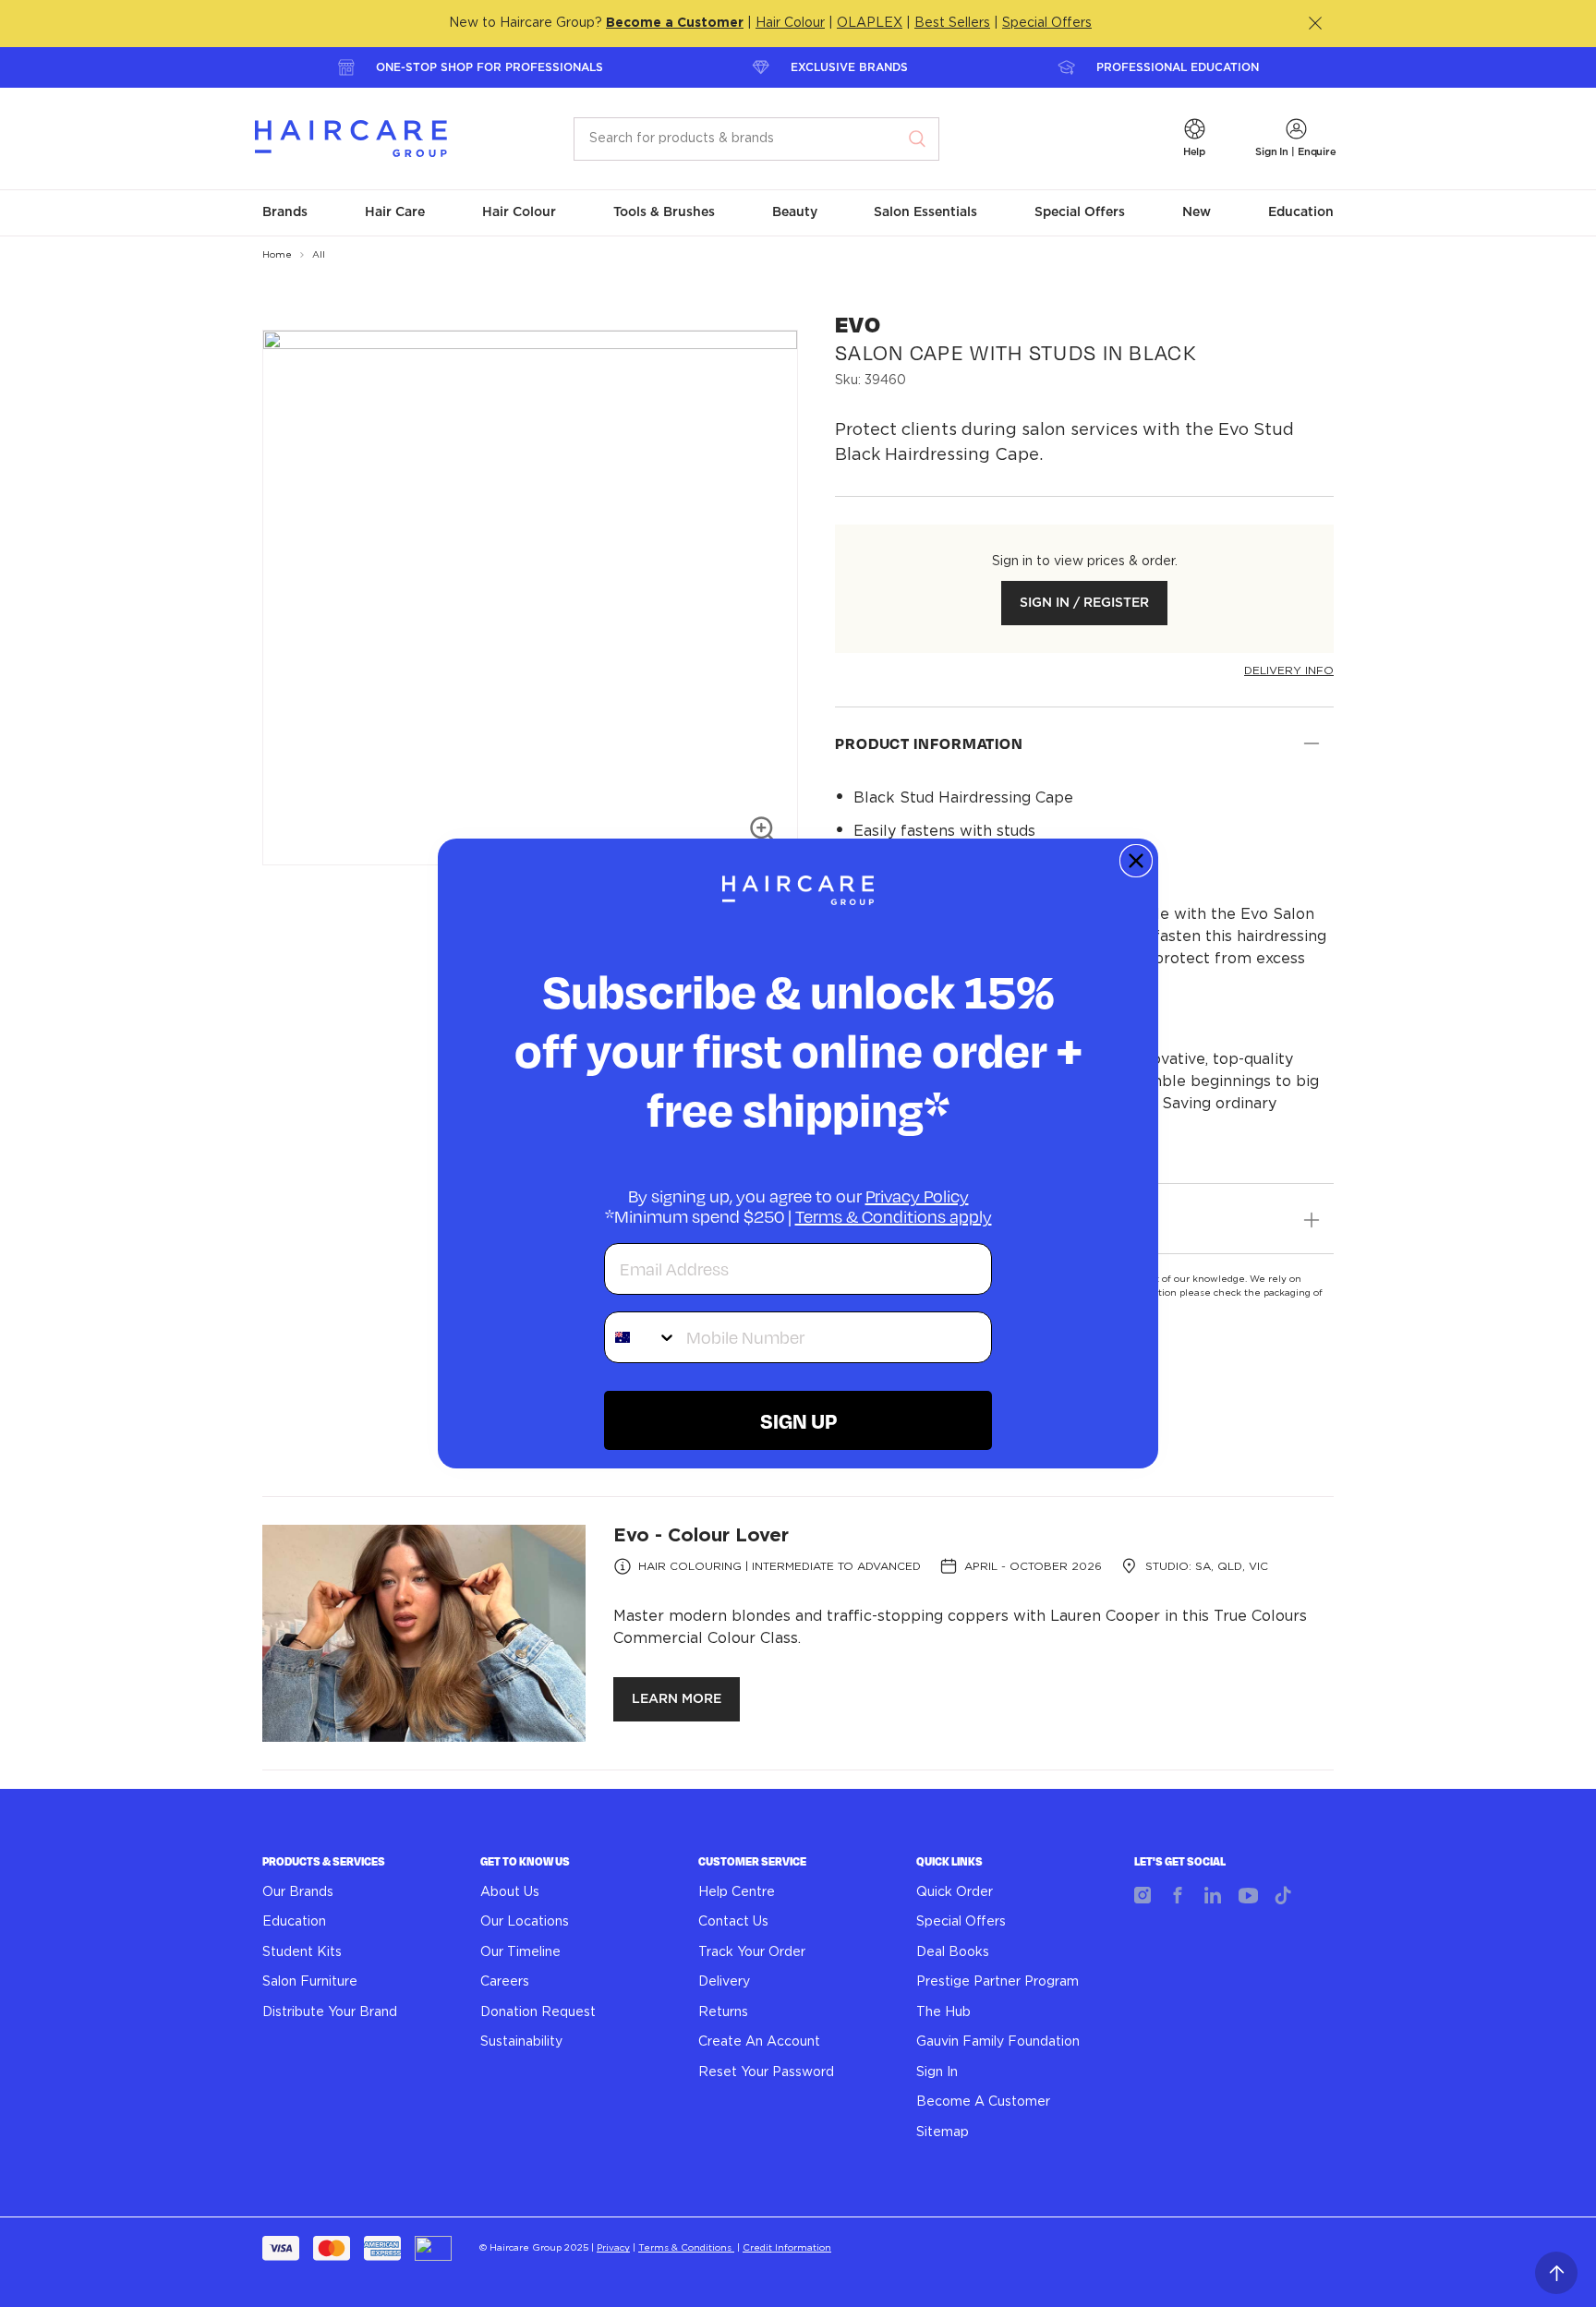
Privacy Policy (917, 1196)
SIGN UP (798, 1420)
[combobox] (641, 1337)
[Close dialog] (1136, 861)
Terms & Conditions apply (894, 1216)
